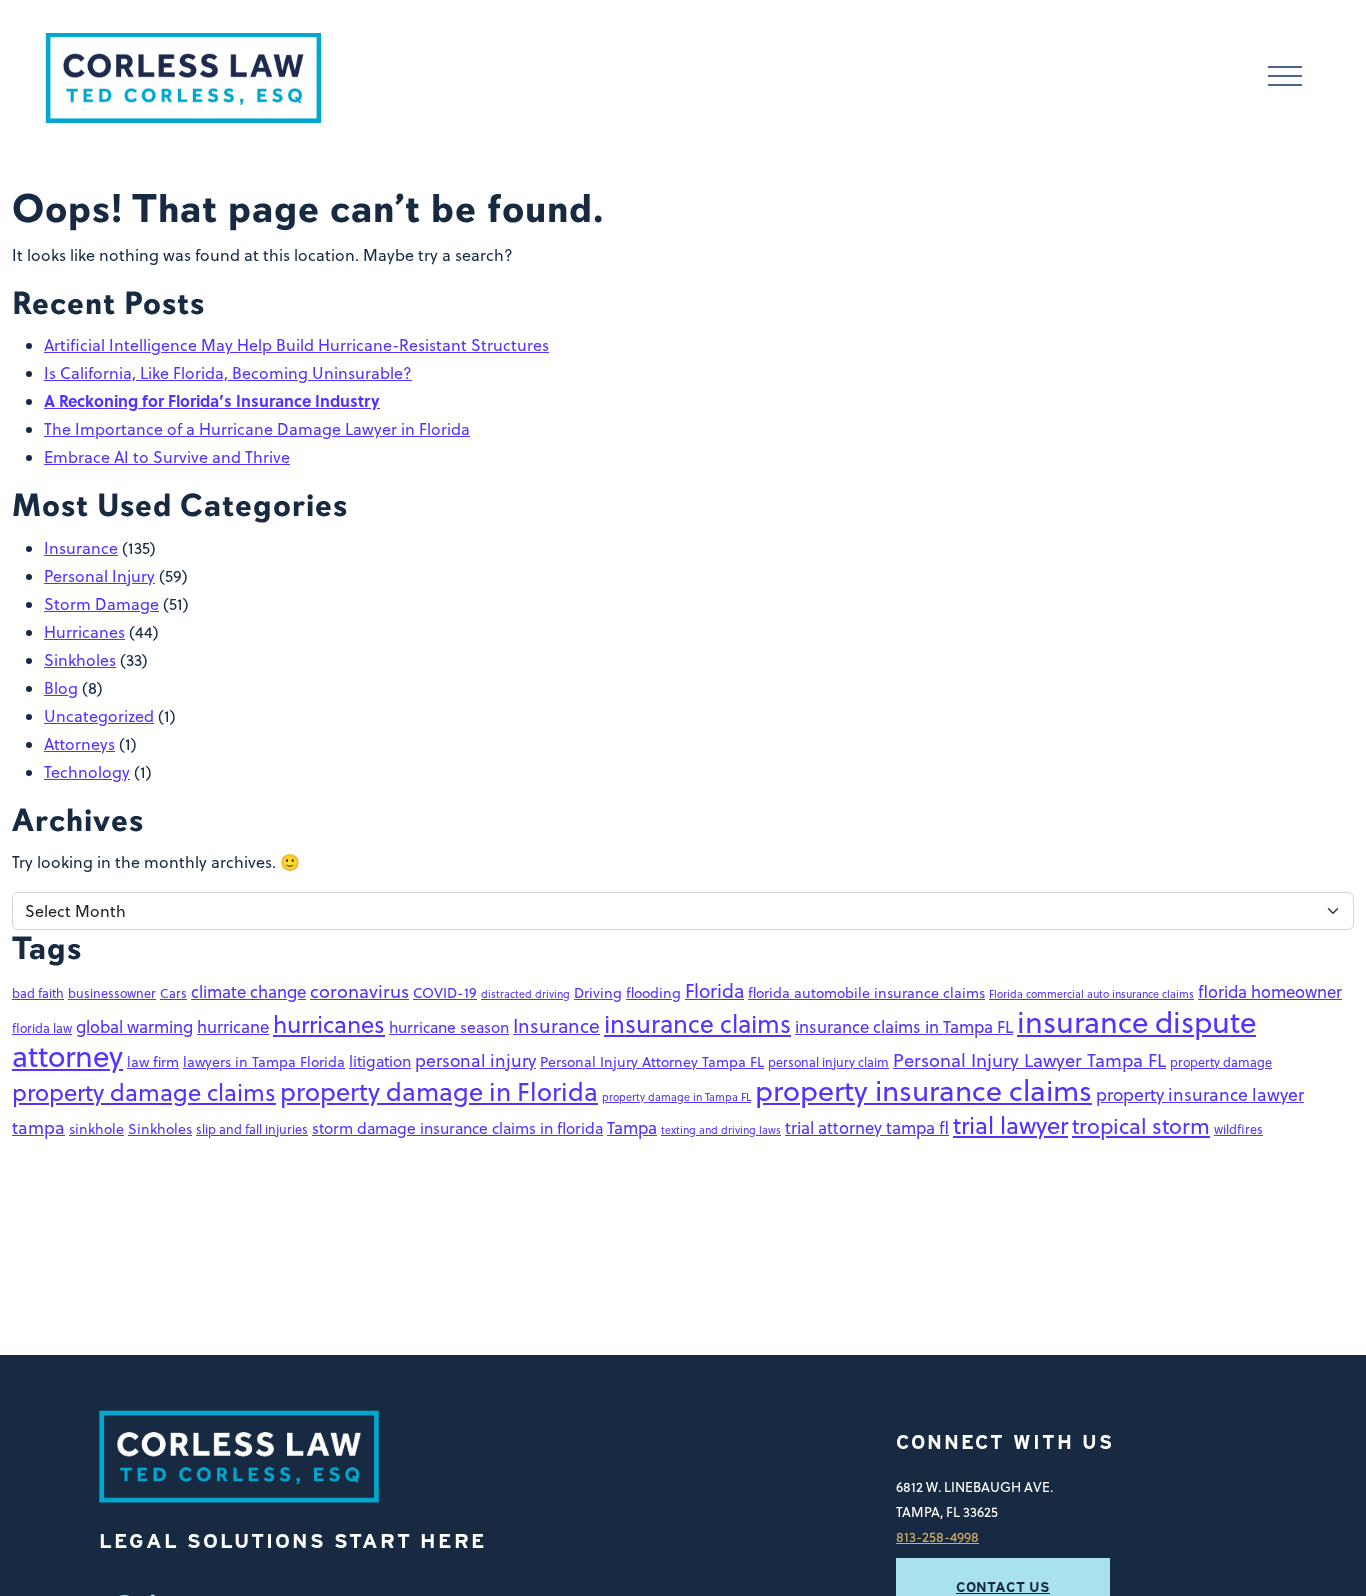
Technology (87, 772)
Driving (598, 993)
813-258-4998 (937, 1536)
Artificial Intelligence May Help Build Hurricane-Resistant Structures (296, 345)
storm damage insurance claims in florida (457, 1128)
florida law (42, 1028)
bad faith (38, 993)
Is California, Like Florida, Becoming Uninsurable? (228, 373)
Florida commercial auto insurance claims (1091, 993)
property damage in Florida (439, 1091)
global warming (134, 1026)
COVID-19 (445, 993)
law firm (153, 1062)
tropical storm (1141, 1126)
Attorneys (79, 744)
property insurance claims (923, 1090)
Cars (173, 993)
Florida (714, 990)
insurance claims (697, 1023)
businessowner (112, 993)
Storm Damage (101, 604)
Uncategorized (99, 716)
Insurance (81, 548)
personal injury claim (828, 1062)
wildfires (1238, 1129)
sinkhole (96, 1129)
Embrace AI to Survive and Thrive (167, 457)
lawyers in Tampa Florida (264, 1062)
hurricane (233, 1026)
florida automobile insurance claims (866, 993)
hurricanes (329, 1024)
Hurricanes (84, 632)
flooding (653, 993)
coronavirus (359, 991)
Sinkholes (80, 660)
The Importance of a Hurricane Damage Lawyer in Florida (257, 429)
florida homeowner (1270, 991)
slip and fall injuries (252, 1129)
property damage (1221, 1062)
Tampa (632, 1127)
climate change (248, 991)
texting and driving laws (721, 1129)
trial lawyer (1010, 1125)
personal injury (475, 1060)
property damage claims (144, 1092)
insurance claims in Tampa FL (904, 1026)
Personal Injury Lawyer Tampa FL (1029, 1060)
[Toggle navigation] (1285, 78)
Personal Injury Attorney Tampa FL (652, 1062)
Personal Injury (99, 576)
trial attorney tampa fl (867, 1127)
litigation (380, 1061)
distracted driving (525, 993)
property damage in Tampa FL (676, 1096)
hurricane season (449, 1027)
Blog (61, 688)
